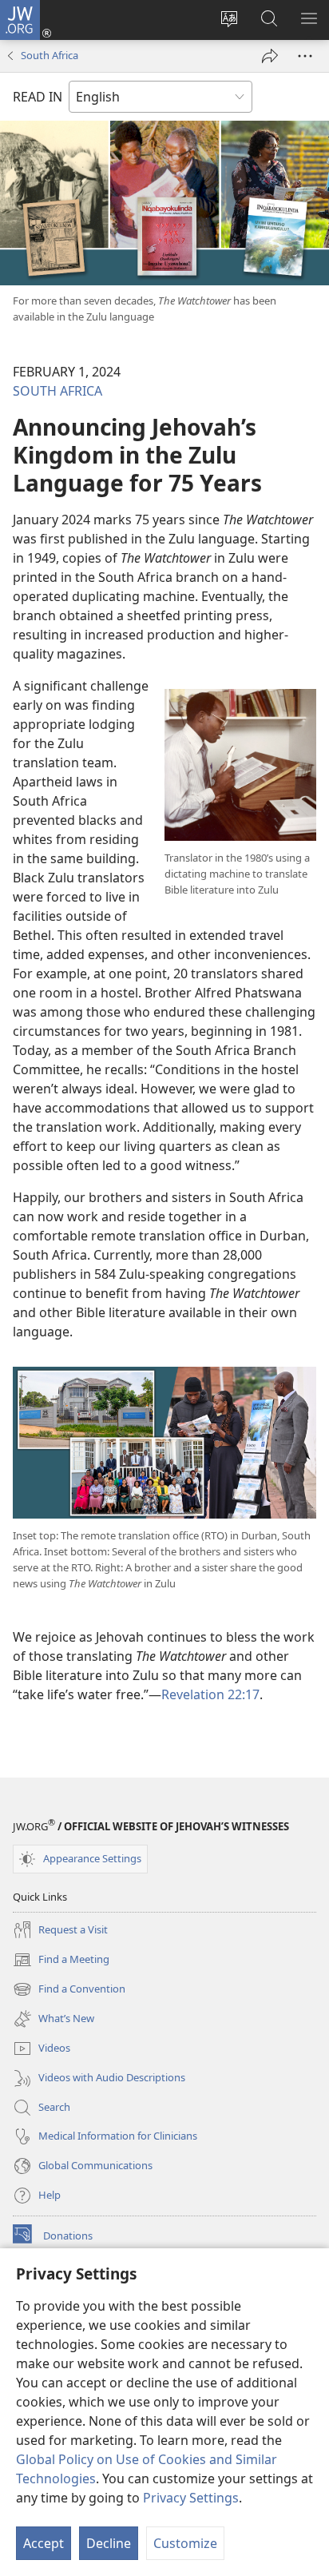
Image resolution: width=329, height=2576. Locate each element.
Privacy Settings (191, 2498)
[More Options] (305, 56)
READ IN (38, 97)
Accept (44, 2543)
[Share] (270, 56)
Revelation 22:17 (210, 1694)
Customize (185, 2543)
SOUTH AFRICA (57, 391)
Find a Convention (69, 1990)
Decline (109, 2543)
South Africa (50, 55)
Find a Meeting (61, 1961)
